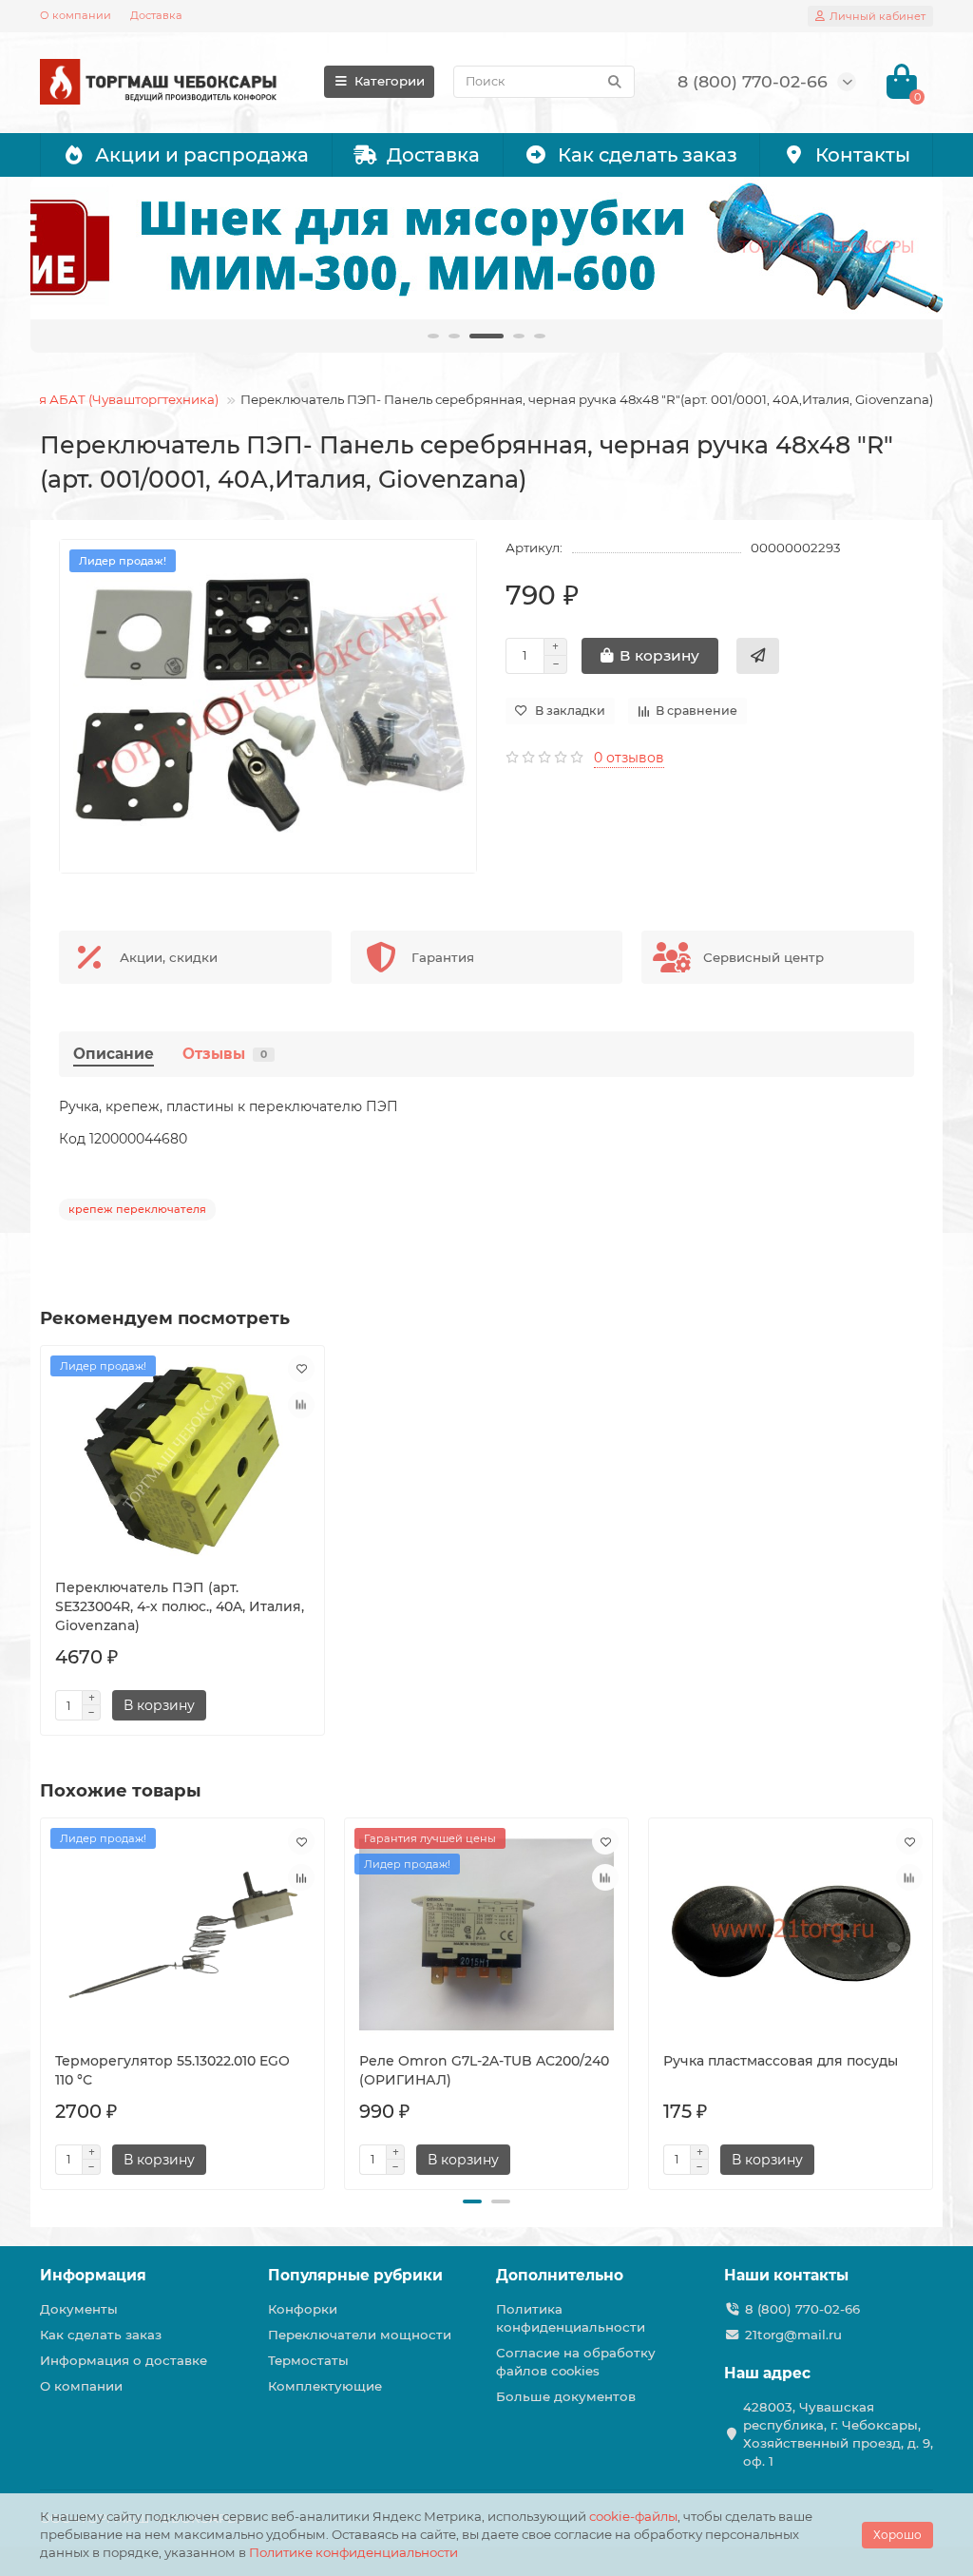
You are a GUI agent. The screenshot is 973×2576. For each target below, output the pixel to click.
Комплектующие (325, 2386)
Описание (114, 1054)
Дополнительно (560, 2275)
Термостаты (308, 2360)
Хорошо (897, 2535)
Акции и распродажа (202, 155)
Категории (390, 81)
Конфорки (303, 2309)
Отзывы (225, 1054)
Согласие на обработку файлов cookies (576, 2362)
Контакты (863, 155)
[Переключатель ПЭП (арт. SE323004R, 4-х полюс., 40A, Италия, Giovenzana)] (182, 1462)
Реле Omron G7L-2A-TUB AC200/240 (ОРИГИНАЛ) (484, 2070)
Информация (93, 2275)
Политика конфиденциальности (571, 2318)
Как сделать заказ (648, 155)
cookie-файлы (633, 2516)
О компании (76, 15)
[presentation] (42, 2001)
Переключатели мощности (360, 2335)
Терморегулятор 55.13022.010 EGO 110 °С (172, 2070)
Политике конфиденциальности (353, 2552)
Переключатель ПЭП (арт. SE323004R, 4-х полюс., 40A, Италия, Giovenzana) (180, 1606)
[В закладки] (301, 1369)
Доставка (156, 15)
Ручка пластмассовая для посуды (781, 2061)
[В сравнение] (301, 1405)
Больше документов (566, 2396)
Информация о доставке (124, 2360)
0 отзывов (629, 758)
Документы (79, 2309)
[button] (472, 2201)
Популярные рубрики (355, 2275)
